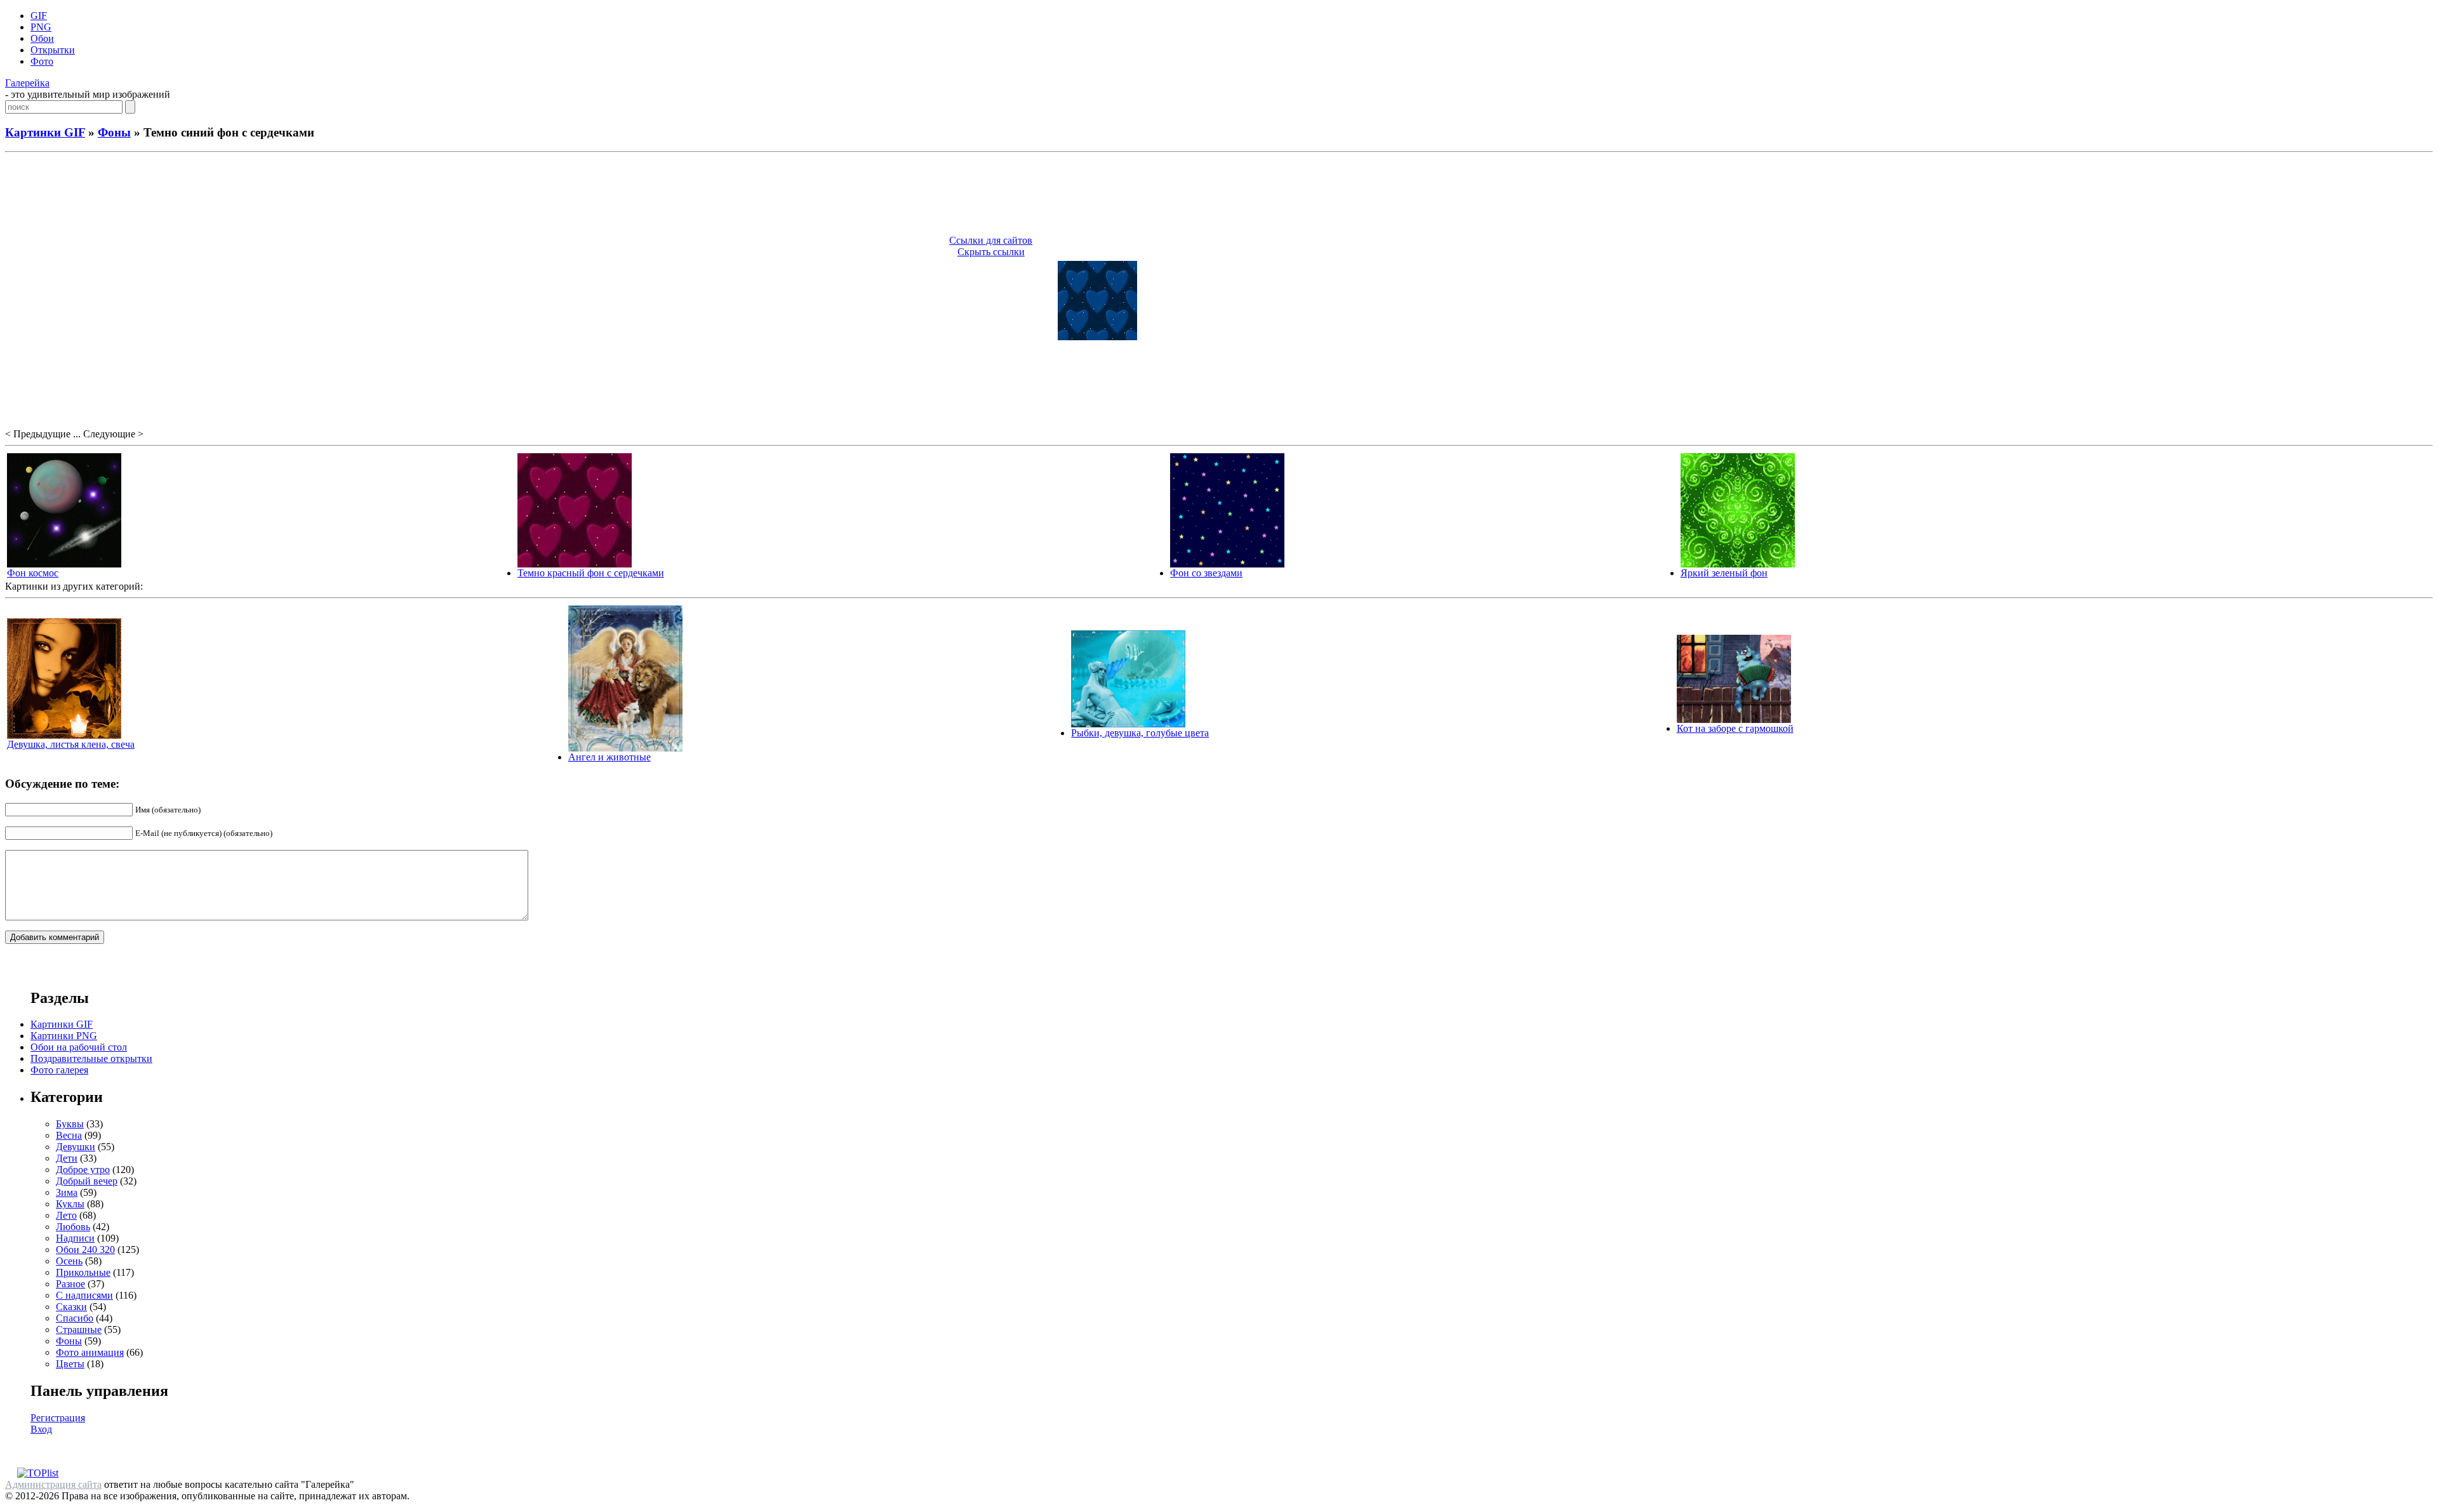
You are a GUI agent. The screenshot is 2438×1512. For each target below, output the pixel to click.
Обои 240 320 (85, 1250)
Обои (42, 38)
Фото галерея (59, 1070)
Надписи (75, 1238)
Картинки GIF (45, 132)
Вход (41, 1429)
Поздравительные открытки (91, 1058)
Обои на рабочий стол (79, 1047)
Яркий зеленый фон (1724, 573)
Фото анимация (90, 1352)
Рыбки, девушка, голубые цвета (1140, 733)
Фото (42, 61)
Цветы (70, 1364)
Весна (69, 1135)
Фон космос (33, 573)
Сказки (71, 1307)
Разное (70, 1284)
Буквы (70, 1124)
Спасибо (75, 1318)
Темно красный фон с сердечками (591, 573)
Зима (67, 1192)
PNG (41, 27)
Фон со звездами (1206, 573)
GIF (39, 16)
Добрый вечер (87, 1181)
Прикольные (83, 1272)
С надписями (84, 1295)
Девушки (76, 1147)
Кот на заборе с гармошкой (1735, 728)
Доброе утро (83, 1170)
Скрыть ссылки (991, 252)
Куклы (70, 1204)
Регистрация (58, 1418)
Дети (67, 1158)
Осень (69, 1261)
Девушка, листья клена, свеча (71, 744)
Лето (66, 1215)
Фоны (114, 132)
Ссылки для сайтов (991, 240)
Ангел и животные (609, 757)
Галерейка (27, 83)
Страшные (79, 1330)
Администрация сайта (53, 1484)
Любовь (73, 1227)
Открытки (53, 50)
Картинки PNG (64, 1036)
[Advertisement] (1219, 196)
